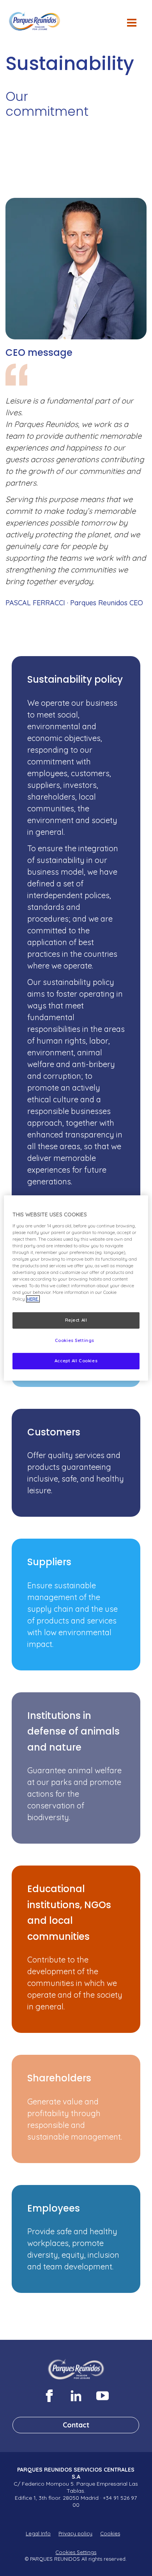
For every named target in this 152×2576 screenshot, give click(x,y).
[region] (76, 1288)
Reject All (76, 1320)
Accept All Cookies (76, 1361)
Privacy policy (75, 2533)
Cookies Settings (76, 2552)
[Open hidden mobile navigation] (135, 27)
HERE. (33, 1299)
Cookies (110, 2533)
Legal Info (38, 2533)
